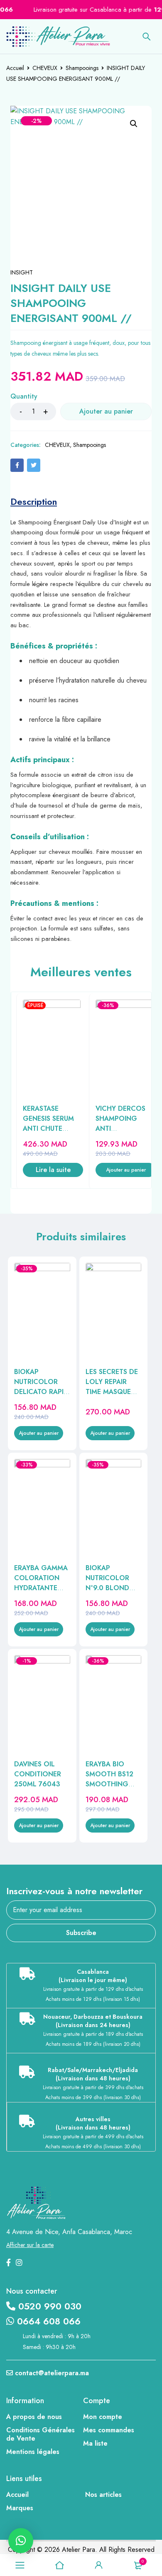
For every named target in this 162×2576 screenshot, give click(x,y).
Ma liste (95, 2443)
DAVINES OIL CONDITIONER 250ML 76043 (38, 1774)
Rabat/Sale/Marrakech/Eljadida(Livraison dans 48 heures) (93, 2074)
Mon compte (103, 2417)
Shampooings (82, 68)
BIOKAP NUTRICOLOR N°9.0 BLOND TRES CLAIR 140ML (107, 1588)
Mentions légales (33, 2452)
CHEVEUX (45, 68)
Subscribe (81, 1933)
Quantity (24, 397)
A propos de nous (34, 2417)
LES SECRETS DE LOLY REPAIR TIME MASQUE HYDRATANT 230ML (112, 1392)
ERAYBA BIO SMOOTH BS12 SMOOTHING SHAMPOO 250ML (109, 1784)
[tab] (34, 501)
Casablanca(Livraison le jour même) (93, 1976)
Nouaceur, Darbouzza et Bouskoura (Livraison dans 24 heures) (93, 2021)
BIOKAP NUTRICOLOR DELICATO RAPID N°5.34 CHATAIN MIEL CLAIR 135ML (41, 1397)
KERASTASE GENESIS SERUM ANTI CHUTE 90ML (48, 1123)
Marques (20, 2508)
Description (34, 501)
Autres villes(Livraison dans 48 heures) (93, 2123)
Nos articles (103, 2495)
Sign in (99, 2565)
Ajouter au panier (106, 411)
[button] (134, 124)
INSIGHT (22, 272)
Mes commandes (109, 2430)
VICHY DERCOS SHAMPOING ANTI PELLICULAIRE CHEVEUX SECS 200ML (120, 1133)
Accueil (15, 68)
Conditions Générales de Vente (40, 2434)
